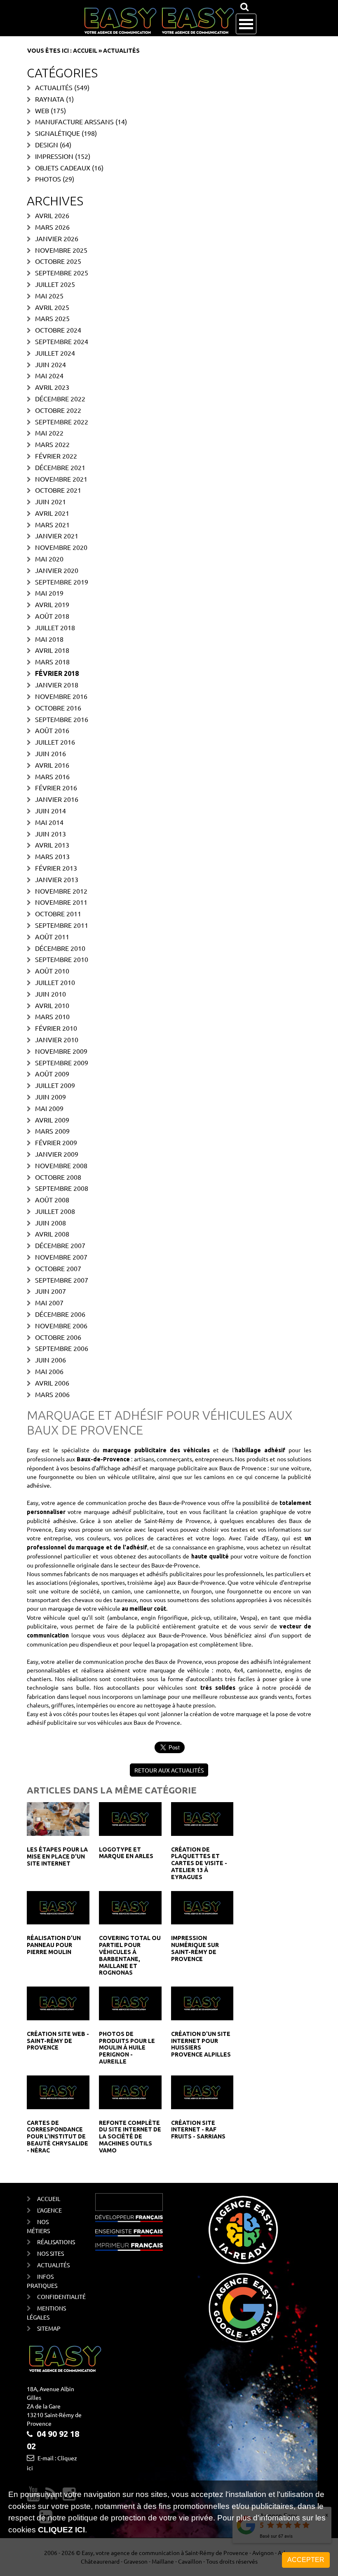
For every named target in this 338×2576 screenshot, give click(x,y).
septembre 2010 (62, 959)
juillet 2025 (55, 284)
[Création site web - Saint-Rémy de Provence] (58, 2003)
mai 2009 (49, 1108)
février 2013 (56, 868)
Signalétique (58, 133)
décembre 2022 (60, 398)
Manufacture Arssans (74, 121)
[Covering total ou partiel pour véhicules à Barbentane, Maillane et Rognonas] (130, 1907)
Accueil (85, 51)
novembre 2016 (61, 696)
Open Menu (246, 24)
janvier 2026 (57, 238)
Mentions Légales (46, 2313)
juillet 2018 (55, 627)
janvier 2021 (57, 536)
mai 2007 (49, 1302)
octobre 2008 (58, 1177)
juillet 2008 (55, 1211)
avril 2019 (52, 604)
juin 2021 (50, 501)
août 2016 (52, 730)
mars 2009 (52, 1131)
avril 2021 (52, 513)
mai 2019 (49, 593)
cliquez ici (61, 2530)
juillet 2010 (55, 982)
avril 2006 (52, 1383)
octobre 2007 (58, 1268)
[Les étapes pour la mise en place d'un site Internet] (58, 1818)
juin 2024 (50, 364)
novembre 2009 (61, 1051)
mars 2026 (52, 227)
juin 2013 (50, 834)
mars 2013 (52, 856)
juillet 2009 (55, 1085)
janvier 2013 (57, 879)
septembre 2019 (62, 582)
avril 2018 (52, 650)
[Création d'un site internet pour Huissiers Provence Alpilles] (202, 2003)
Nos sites (50, 2253)
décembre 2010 (60, 948)
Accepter (306, 2560)
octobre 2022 (58, 410)
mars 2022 (52, 444)
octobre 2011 (58, 913)
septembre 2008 (62, 1188)
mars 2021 (52, 524)
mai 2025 (49, 296)
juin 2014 (50, 811)
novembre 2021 (61, 479)
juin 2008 (50, 1223)
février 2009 (56, 1142)
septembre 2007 (62, 1280)
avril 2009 (52, 1120)
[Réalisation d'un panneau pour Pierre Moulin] (58, 1907)
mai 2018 (49, 639)
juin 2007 (50, 1291)
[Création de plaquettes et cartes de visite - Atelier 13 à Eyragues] (202, 1818)
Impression (54, 156)
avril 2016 (52, 765)
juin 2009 (50, 1097)
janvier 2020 (57, 570)
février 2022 (56, 456)
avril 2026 (52, 215)
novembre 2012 (61, 891)
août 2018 (52, 616)
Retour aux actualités (169, 1770)
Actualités (54, 87)
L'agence (49, 2210)
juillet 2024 (55, 353)
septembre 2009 (62, 1062)
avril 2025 (52, 307)
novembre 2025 (61, 250)
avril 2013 (52, 845)
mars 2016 (52, 776)
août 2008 (52, 1199)
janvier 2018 (57, 685)
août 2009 (52, 1074)
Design (47, 144)
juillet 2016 (55, 742)
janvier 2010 (57, 1039)
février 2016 (56, 787)
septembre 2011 (62, 925)
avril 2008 (52, 1234)
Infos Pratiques (42, 2281)
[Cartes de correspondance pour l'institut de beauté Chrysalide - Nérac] (58, 2091)
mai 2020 (49, 559)
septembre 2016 (62, 719)
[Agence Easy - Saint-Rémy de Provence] (159, 21)
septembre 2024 (62, 341)
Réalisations (53, 2242)
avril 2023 (52, 387)
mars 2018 (52, 661)
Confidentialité (53, 2297)
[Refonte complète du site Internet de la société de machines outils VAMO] (130, 2091)
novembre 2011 (61, 902)
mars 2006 (52, 1394)
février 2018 (57, 673)
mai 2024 (49, 375)
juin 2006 (50, 1360)
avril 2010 (52, 1005)
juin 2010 (50, 994)
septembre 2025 (62, 273)
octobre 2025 (58, 261)
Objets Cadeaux (63, 168)
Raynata (50, 99)
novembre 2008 (61, 1165)
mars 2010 (52, 1016)
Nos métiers (38, 2226)
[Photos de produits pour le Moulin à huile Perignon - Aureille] (130, 2003)
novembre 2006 (61, 1325)
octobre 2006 (58, 1337)
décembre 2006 (60, 1314)
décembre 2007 (60, 1245)
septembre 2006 (62, 1348)
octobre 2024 (58, 330)
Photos (48, 179)
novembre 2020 (61, 547)
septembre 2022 (62, 422)
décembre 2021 (60, 467)
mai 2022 (49, 433)
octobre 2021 (58, 490)
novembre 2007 (61, 1257)
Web (42, 110)
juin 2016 (50, 753)
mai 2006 (49, 1371)
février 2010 (56, 1028)
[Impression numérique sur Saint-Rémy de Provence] (202, 1907)
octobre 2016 (58, 708)
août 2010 (52, 971)
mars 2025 (52, 318)
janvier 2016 (57, 799)
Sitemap (49, 2328)
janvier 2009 (57, 1154)
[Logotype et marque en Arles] (130, 1818)
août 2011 (52, 936)
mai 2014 (49, 822)
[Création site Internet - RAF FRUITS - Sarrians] (202, 2091)
